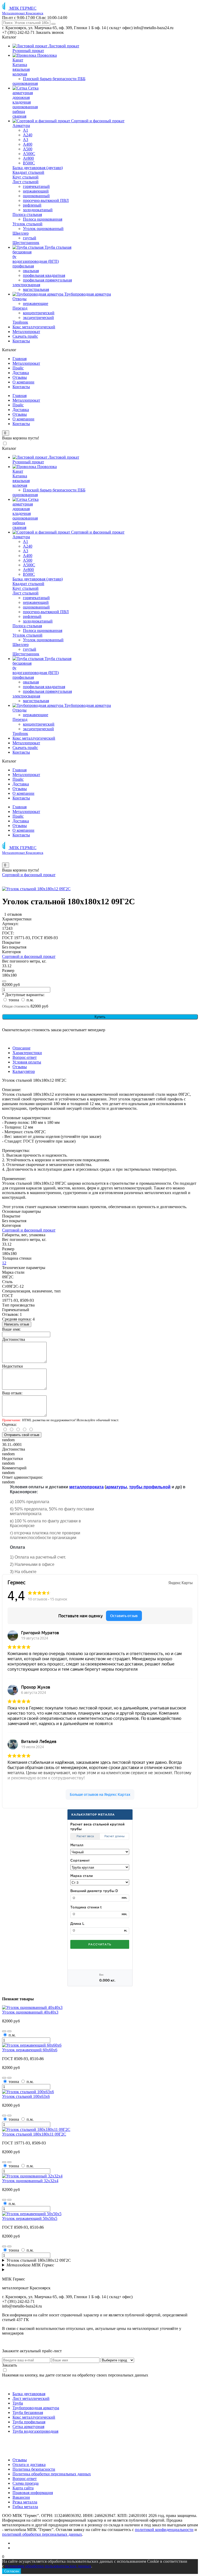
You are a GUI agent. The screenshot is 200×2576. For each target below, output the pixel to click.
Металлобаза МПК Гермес (30, 2265)
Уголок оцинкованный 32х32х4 (30, 2181)
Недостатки (12, 1366)
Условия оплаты (27, 1062)
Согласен (12, 2571)
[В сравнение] (4, 981)
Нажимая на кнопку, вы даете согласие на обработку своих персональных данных (75, 2375)
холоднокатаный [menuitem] (38, 210)
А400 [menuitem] (28, 144)
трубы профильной (150, 1487)
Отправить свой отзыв (22, 1435)
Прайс (18, 368)
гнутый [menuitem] (30, 238)
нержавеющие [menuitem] (36, 303)
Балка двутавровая (29, 2394)
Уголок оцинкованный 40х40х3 (30, 2012)
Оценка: (9, 1424)
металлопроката (86, 1487)
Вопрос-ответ (25, 1057)
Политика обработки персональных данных (52, 2474)
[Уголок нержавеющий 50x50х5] (32, 2214)
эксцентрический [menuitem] (38, 318)
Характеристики (27, 1053)
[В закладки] (4, 2031)
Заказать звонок (50, 32)
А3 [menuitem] (26, 140)
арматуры (117, 1487)
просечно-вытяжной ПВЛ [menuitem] (46, 200)
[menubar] (100, 194)
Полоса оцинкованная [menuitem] (43, 219)
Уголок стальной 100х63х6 (26, 2096)
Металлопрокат (26, 363)
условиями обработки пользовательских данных (48, 2566)
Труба (18, 2403)
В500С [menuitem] (29, 163)
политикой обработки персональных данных (42, 2534)
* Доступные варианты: (23, 995)
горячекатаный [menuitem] (36, 186)
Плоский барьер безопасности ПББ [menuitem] (54, 79)
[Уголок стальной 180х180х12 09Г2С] (36, 889)
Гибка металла (25, 2507)
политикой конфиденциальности (164, 2530)
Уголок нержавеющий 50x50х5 (30, 2218)
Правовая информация (33, 2493)
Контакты (21, 387)
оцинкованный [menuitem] (36, 196)
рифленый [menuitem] (32, 205)
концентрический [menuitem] (39, 313)
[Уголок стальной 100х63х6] (28, 2092)
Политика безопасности (34, 2469)
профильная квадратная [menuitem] (44, 275)
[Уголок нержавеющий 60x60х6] (32, 2045)
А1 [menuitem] (26, 130)
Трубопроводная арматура (36, 2408)
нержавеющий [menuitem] (36, 191)
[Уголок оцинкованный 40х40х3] (32, 2007)
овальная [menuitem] (31, 271)
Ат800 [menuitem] (28, 158)
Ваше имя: (11, 1329)
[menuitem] (46, 46)
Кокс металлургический (34, 2417)
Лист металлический (31, 2398)
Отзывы (20, 377)
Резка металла (25, 2502)
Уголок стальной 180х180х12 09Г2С (39, 2260)
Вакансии (21, 2497)
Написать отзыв (17, 1324)
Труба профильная (29, 2422)
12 (4, 1263)
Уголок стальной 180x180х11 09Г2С (34, 2134)
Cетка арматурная (28, 2427)
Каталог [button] (9, 37)
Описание (21, 1048)
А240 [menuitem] (28, 135)
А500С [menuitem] (29, 154)
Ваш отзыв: (12, 1393)
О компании (23, 382)
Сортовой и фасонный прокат (29, 875)
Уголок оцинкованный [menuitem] (43, 229)
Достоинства (14, 1339)
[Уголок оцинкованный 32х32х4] (32, 2176)
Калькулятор (24, 1071)
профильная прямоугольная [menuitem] (47, 280)
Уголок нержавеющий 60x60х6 (30, 2050)
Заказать (10, 2365)
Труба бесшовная (28, 2412)
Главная (20, 359)
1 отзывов (13, 914)
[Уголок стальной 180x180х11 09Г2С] (36, 2129)
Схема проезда (26, 2483)
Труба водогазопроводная (35, 2431)
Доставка (21, 373)
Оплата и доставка (29, 2465)
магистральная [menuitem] (36, 289)
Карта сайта (23, 2488)
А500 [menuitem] (28, 149)
